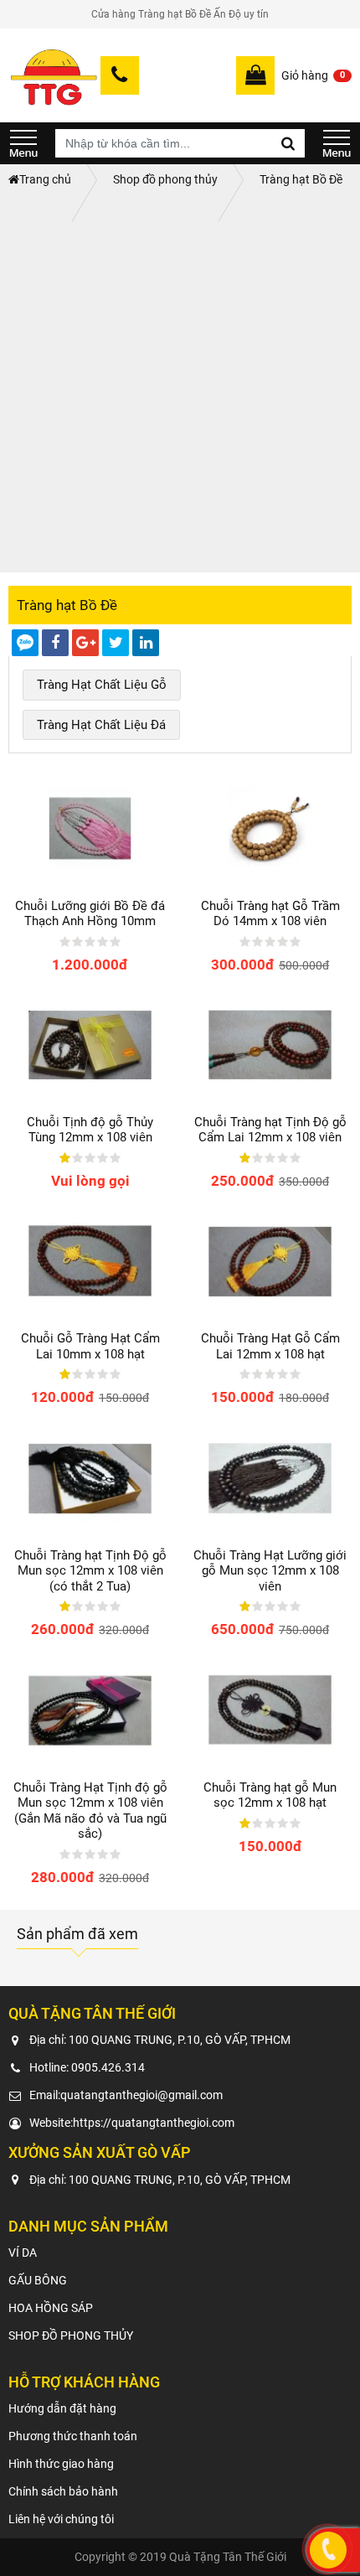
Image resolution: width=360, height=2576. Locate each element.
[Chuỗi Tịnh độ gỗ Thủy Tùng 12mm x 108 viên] (90, 1045)
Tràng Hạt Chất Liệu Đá (101, 725)
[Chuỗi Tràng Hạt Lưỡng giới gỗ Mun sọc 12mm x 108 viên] (270, 1478)
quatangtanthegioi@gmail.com (141, 2095)
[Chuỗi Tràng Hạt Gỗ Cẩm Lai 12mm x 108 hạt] (270, 1261)
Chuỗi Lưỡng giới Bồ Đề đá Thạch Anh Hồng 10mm (90, 913)
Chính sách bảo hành (63, 2491)
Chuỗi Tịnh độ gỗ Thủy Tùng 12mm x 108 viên (90, 1130)
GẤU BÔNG (38, 2280)
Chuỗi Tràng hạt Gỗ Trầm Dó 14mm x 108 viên (270, 913)
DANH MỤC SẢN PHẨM (23, 143)
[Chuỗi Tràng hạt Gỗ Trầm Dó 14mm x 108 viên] (270, 828)
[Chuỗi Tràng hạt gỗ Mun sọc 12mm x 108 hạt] (270, 1710)
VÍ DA (23, 2253)
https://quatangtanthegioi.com (154, 2123)
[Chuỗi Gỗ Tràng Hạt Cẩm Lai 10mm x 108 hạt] (90, 1261)
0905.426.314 (108, 2067)
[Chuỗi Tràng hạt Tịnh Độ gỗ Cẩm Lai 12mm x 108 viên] (270, 1045)
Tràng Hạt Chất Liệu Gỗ (102, 685)
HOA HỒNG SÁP (51, 2308)
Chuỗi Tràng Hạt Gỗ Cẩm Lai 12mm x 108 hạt (270, 1346)
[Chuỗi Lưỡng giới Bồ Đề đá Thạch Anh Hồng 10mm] (90, 828)
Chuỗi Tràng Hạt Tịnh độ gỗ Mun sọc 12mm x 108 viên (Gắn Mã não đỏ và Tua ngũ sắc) (90, 1810)
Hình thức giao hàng (61, 2464)
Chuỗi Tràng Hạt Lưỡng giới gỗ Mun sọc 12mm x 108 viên (270, 1571)
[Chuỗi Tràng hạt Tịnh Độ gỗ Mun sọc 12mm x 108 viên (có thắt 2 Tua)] (90, 1478)
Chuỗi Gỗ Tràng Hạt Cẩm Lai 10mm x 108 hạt (90, 1346)
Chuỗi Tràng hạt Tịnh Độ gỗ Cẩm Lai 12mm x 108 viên (270, 1130)
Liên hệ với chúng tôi (61, 2519)
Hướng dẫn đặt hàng (62, 2408)
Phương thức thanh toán (73, 2436)
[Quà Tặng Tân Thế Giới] (53, 75)
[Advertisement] (180, 384)
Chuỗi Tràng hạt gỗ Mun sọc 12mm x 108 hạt (270, 1795)
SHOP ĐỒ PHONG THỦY (71, 2335)
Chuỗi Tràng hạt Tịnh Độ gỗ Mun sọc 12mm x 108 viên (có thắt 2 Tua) (90, 1571)
